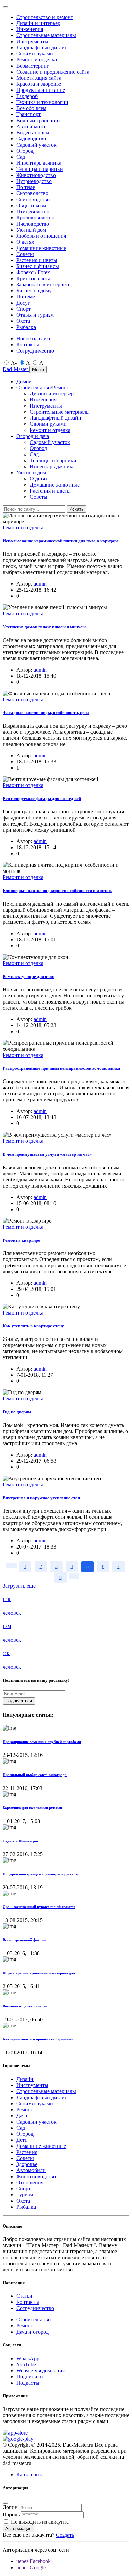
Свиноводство (33, 199)
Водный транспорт (38, 120)
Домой (24, 381)
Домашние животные (41, 248)
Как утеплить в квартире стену (33, 1326)
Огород (25, 151)
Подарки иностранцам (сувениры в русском (41, 1874)
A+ (43, 363)
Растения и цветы (37, 260)
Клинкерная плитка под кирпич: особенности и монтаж (57, 891)
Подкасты (28, 2383)
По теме (26, 187)
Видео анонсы (33, 133)
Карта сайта (30, 2475)
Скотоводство (32, 193)
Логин (10, 2507)
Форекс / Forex (33, 272)
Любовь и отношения (41, 236)
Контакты (28, 345)
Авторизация (18, 2529)
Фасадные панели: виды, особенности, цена (46, 713)
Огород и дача (33, 436)
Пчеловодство (33, 224)
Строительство (34, 2320)
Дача (22, 2116)
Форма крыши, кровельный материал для (39, 1973)
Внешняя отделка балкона (25, 2006)
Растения (27, 2152)
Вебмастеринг (33, 66)
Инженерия (30, 29)
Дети (22, 2140)
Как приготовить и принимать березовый (38, 2039)
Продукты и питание (41, 90)
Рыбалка (26, 327)
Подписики (30, 2377)
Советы (25, 254)
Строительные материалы (46, 35)
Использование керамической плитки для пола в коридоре (61, 541)
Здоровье (27, 2164)
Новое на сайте (34, 339)
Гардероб (27, 96)
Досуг (23, 303)
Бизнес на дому (34, 291)
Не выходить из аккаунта (40, 2522)
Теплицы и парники (40, 169)
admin (40, 584)
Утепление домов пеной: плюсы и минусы (44, 627)
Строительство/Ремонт (43, 387)
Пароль (11, 2514)
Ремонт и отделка (37, 60)
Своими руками (35, 54)
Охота (23, 321)
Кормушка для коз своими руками (32, 1808)
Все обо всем (31, 108)
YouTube (26, 2364)
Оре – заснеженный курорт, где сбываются (39, 1907)
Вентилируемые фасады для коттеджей (42, 798)
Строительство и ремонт (45, 17)
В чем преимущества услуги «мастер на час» (47, 1154)
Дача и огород (32, 2332)
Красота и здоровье (39, 84)
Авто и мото (31, 126)
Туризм (25, 2195)
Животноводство (36, 175)
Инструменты (32, 41)
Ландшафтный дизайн (42, 47)
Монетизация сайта (39, 78)
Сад (21, 157)
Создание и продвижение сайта (53, 72)
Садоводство (31, 139)
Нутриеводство (34, 181)
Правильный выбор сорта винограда (35, 1775)
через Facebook (34, 2561)
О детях (25, 242)
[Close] (5, 7)
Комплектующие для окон (29, 976)
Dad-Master (16, 369)
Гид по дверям (17, 1412)
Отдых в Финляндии (20, 1841)
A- (14, 363)
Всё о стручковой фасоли (24, 1940)
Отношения (30, 2182)
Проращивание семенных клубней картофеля (42, 1742)
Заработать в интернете (43, 284)
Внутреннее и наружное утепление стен (41, 1498)
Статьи (24, 2296)
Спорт (24, 309)
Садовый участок (36, 145)
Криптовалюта (33, 278)
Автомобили (31, 2170)
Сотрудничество (35, 351)
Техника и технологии (42, 102)
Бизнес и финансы (38, 266)
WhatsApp (28, 2358)
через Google (31, 2567)
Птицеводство (33, 212)
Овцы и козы (31, 205)
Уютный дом (31, 230)
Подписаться (19, 1701)
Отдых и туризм (35, 315)
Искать (76, 509)
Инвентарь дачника (39, 163)
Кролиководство (35, 218)
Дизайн (25, 2079)
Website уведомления (40, 2371)
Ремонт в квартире (21, 1240)
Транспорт (28, 114)
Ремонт (25, 2110)
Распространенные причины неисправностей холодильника (62, 1068)
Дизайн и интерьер (38, 23)
